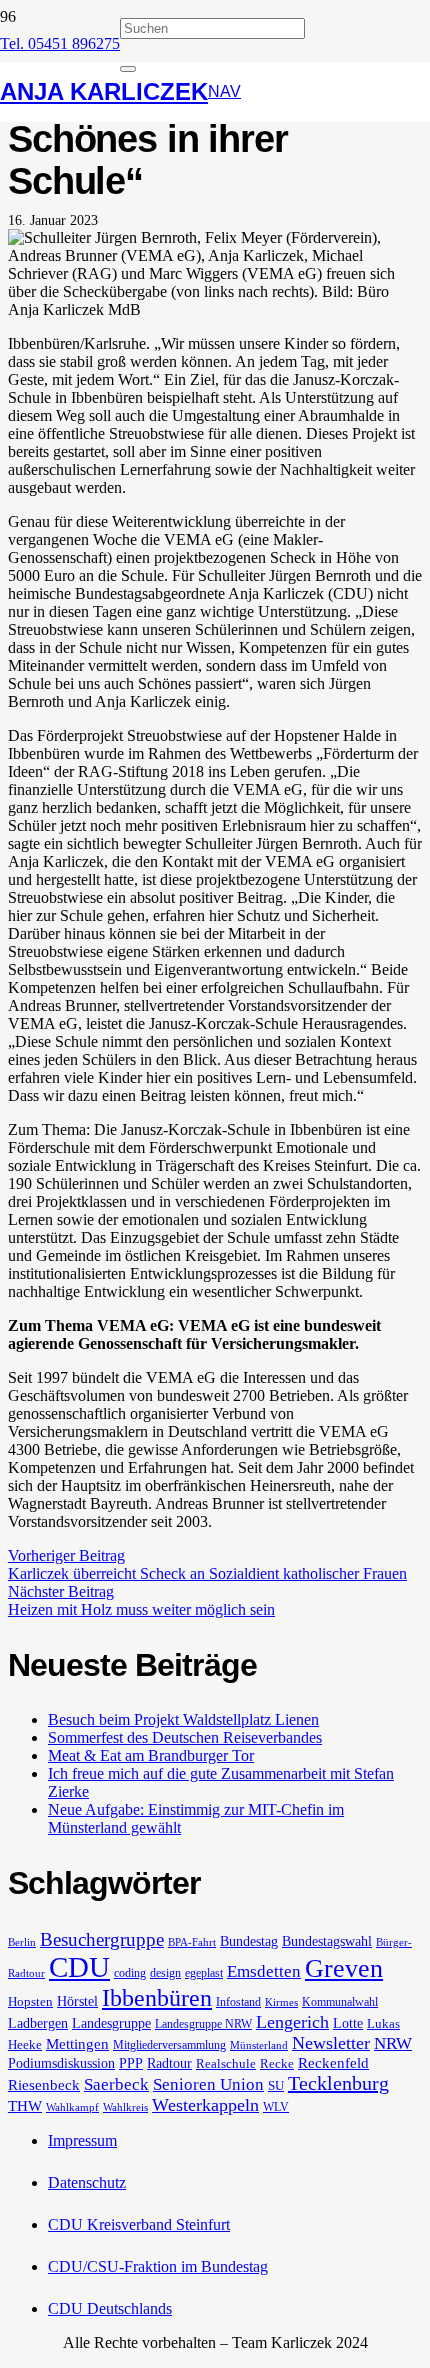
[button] (224, 92)
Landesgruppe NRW (203, 2024)
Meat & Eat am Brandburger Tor (151, 1755)
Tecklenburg (338, 2083)
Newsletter (331, 2043)
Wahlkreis (125, 2107)
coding (130, 1973)
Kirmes (281, 2002)
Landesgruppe (111, 2023)
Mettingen (77, 2044)
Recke (277, 2063)
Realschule (226, 2063)
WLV (276, 2107)
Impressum (82, 2140)
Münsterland (259, 2045)
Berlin (22, 1942)
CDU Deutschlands (110, 2308)
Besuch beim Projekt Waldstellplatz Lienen (183, 1719)
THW (25, 2106)
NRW (393, 2043)
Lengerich (292, 2022)
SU (276, 2085)
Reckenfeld (333, 2063)
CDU (79, 1967)
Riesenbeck (44, 2085)
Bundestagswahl (327, 1941)
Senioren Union (208, 2084)
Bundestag (249, 1941)
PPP (131, 2063)
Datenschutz (87, 2182)
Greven (344, 1968)
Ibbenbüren (157, 1997)
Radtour (169, 2063)
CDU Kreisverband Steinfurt (139, 2224)
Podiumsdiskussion (61, 2063)
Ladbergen (38, 2023)
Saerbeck (116, 2084)
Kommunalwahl (340, 2002)
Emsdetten (264, 1971)
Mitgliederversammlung (169, 2045)
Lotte (348, 2023)
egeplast (204, 1973)
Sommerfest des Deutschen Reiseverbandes (185, 1737)
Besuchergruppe (102, 1939)
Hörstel (77, 2001)
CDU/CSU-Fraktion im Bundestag (158, 2266)
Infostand (238, 2002)
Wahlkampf (72, 2107)
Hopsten (30, 2001)
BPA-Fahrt (192, 1942)
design (165, 1973)
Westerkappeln (205, 2105)
